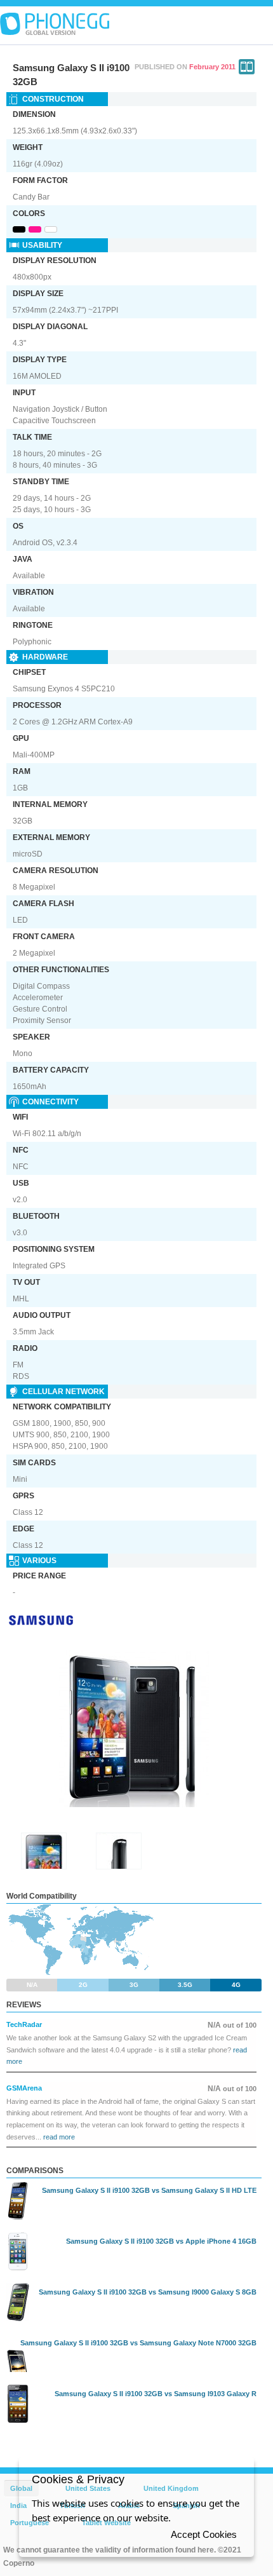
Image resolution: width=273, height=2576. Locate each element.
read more (59, 2137)
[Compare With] (247, 67)
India (18, 2505)
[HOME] (55, 24)
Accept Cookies (204, 2534)
